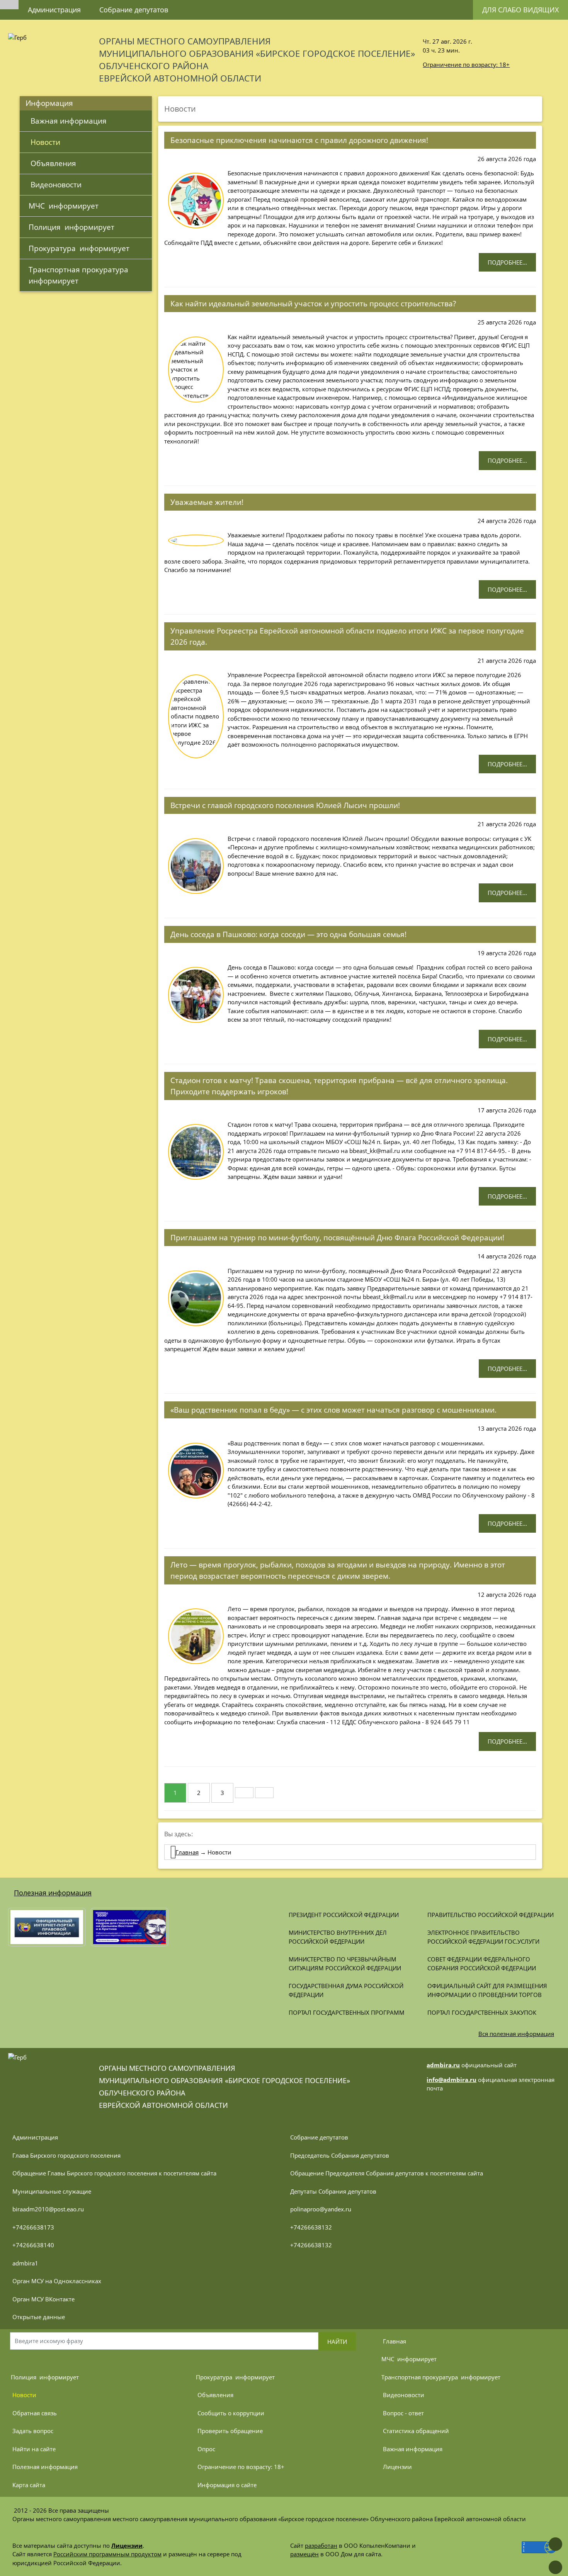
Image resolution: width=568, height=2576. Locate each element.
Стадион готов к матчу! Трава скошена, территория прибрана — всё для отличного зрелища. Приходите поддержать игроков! (339, 1086)
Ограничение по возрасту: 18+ (466, 65)
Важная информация (68, 121)
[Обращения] (187, 6)
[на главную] (9, 5)
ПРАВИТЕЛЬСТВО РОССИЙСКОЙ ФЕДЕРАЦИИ (491, 1915)
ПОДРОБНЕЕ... (507, 262)
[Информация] (205, 6)
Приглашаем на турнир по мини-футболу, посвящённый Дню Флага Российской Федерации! (337, 1237)
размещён (304, 2554)
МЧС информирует (64, 206)
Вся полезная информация (516, 2034)
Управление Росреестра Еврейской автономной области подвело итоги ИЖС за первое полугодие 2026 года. (347, 636)
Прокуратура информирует (79, 248)
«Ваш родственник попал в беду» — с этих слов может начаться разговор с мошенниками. (333, 1410)
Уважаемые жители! (207, 502)
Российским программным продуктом (107, 2554)
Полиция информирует (71, 227)
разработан (321, 2545)
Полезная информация (53, 1893)
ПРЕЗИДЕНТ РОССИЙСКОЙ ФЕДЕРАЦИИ (344, 1915)
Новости (44, 142)
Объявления (52, 163)
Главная (187, 1852)
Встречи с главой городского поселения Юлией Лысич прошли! (285, 805)
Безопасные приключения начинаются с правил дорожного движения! (299, 140)
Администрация (54, 10)
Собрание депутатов (134, 10)
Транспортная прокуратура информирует (80, 275)
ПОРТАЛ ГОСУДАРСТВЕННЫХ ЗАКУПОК (482, 2012)
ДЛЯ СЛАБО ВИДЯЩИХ (520, 10)
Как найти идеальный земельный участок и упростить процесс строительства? (313, 303)
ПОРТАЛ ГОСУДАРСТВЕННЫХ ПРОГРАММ (347, 2012)
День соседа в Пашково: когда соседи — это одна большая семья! (288, 934)
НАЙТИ (337, 2342)
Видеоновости (55, 184)
